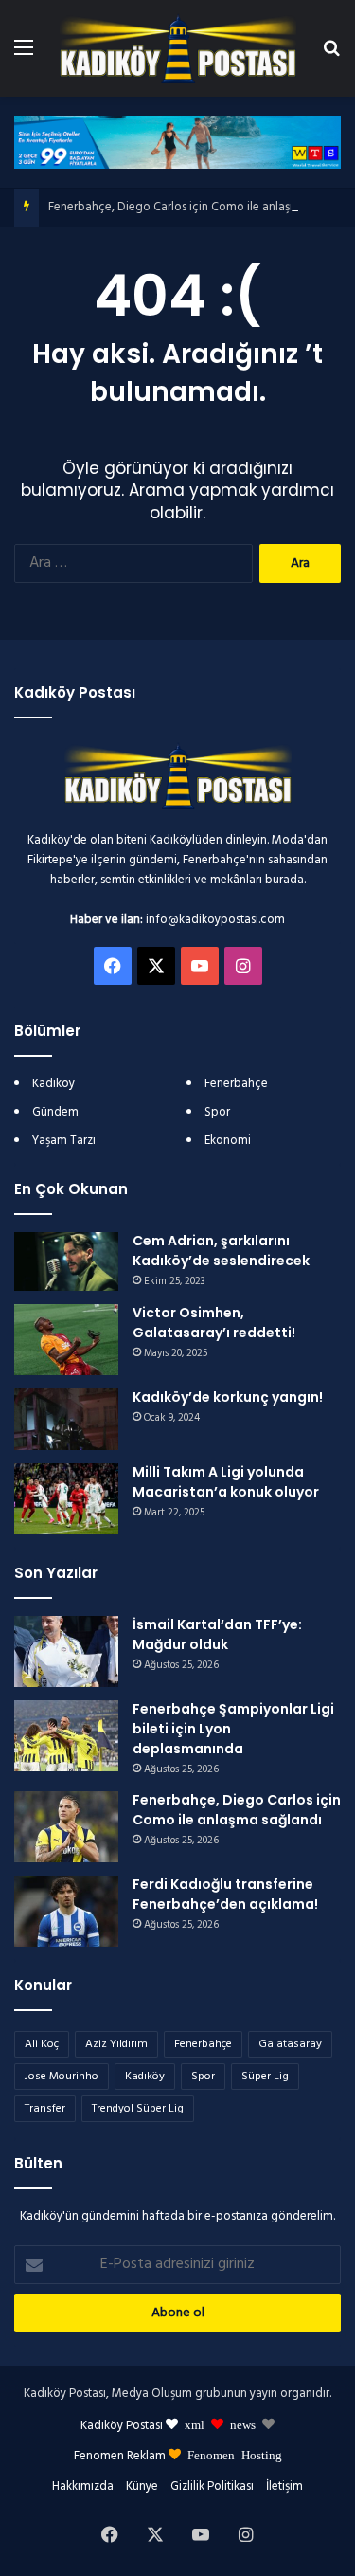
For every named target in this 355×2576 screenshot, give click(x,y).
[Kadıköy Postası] (178, 48)
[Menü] (24, 55)
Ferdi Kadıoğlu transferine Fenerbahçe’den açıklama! (225, 1894)
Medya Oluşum (152, 2394)
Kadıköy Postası (122, 2426)
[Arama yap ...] (331, 55)
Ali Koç (42, 2044)
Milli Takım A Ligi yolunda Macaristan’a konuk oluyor (226, 1482)
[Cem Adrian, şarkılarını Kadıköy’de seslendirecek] (66, 1261)
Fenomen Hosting (235, 2454)
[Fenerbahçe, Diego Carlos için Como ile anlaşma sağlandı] (66, 1827)
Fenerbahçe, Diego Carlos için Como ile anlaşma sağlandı (201, 207)
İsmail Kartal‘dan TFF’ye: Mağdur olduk (217, 1634)
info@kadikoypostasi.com (215, 920)
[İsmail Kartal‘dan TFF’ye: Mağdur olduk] (66, 1651)
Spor (217, 1112)
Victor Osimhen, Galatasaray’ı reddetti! (214, 1323)
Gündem (55, 1112)
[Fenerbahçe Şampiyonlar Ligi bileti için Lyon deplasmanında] (66, 1736)
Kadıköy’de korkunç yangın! (228, 1397)
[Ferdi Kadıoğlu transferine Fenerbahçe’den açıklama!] (66, 1911)
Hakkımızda (83, 2486)
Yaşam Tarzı (64, 1141)
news (243, 2424)
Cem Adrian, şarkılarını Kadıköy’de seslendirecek (221, 1251)
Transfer (45, 2109)
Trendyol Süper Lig (138, 2109)
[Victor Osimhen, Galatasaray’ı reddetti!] (66, 1340)
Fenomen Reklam (121, 2456)
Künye (142, 2486)
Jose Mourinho (62, 2077)
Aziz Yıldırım (116, 2044)
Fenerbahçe (236, 1084)
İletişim (284, 2486)
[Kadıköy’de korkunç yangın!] (66, 1419)
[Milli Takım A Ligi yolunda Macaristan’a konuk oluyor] (66, 1499)
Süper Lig (265, 2077)
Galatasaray (290, 2044)
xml (195, 2424)
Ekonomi (228, 1141)
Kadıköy (53, 1084)
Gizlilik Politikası (212, 2486)
